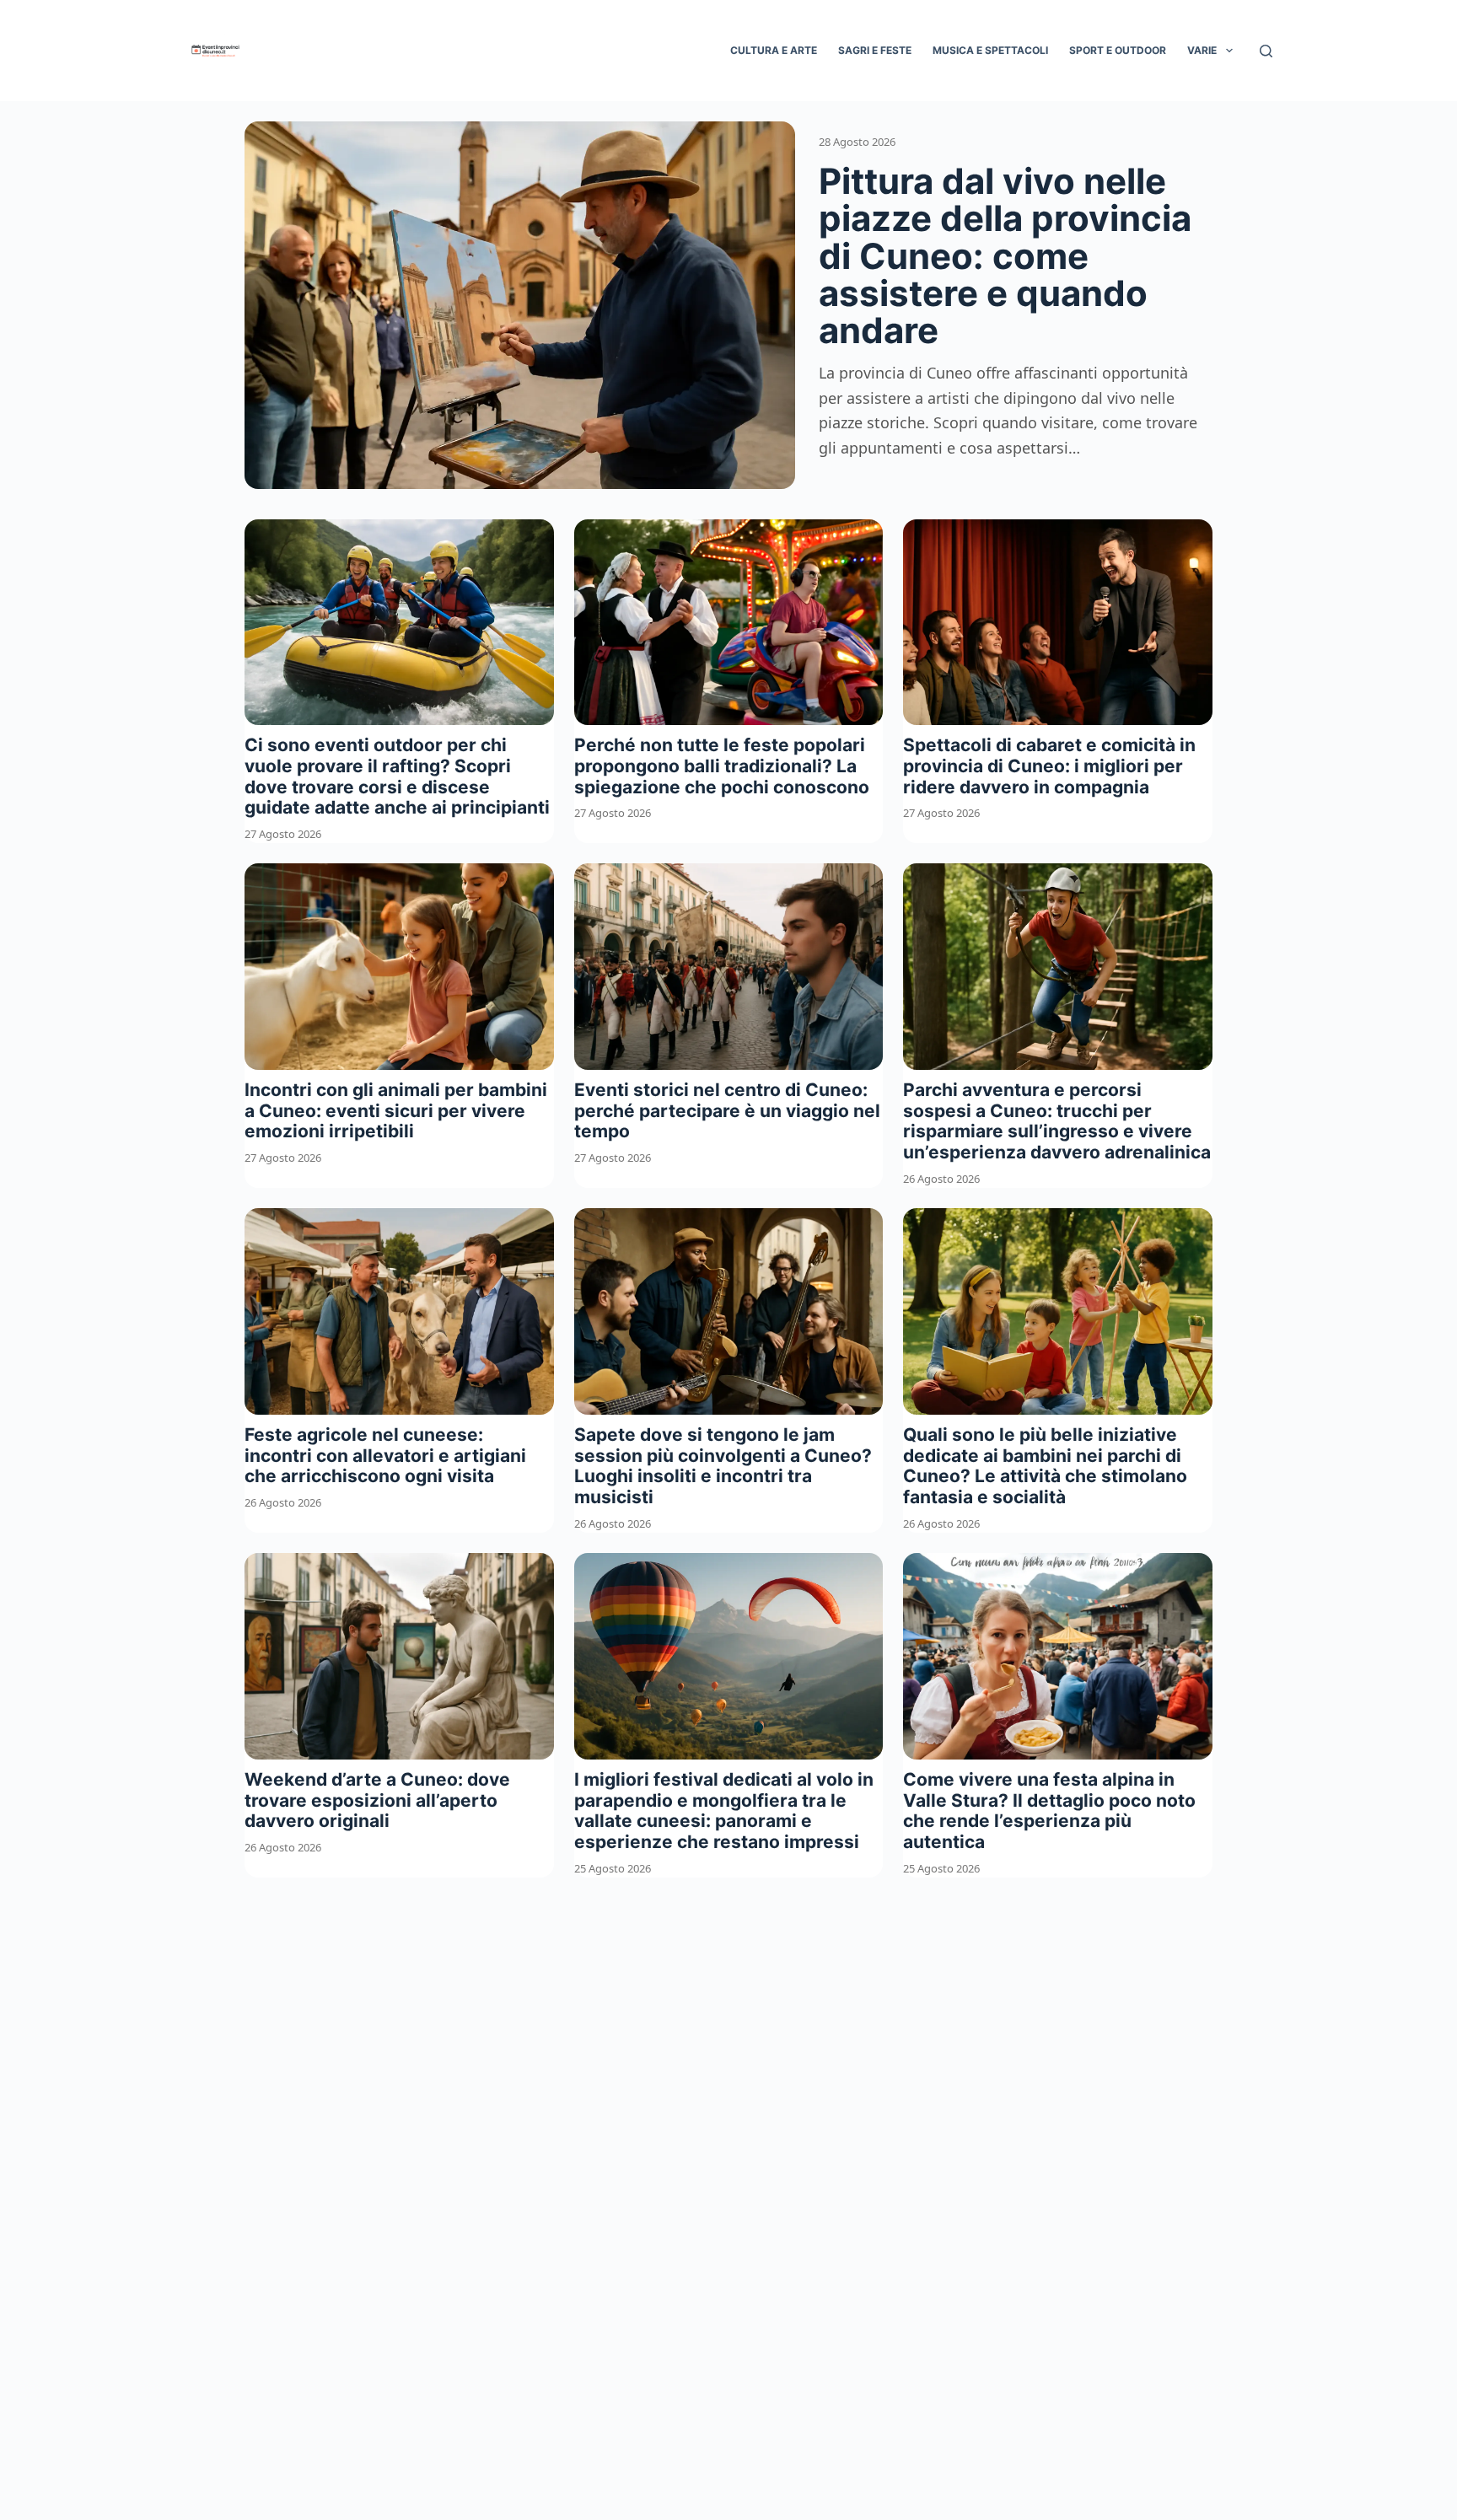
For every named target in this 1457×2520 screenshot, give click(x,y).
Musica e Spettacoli (990, 50)
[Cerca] (1266, 51)
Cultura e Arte (774, 50)
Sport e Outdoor (1118, 50)
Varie (1202, 50)
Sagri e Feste (875, 50)
